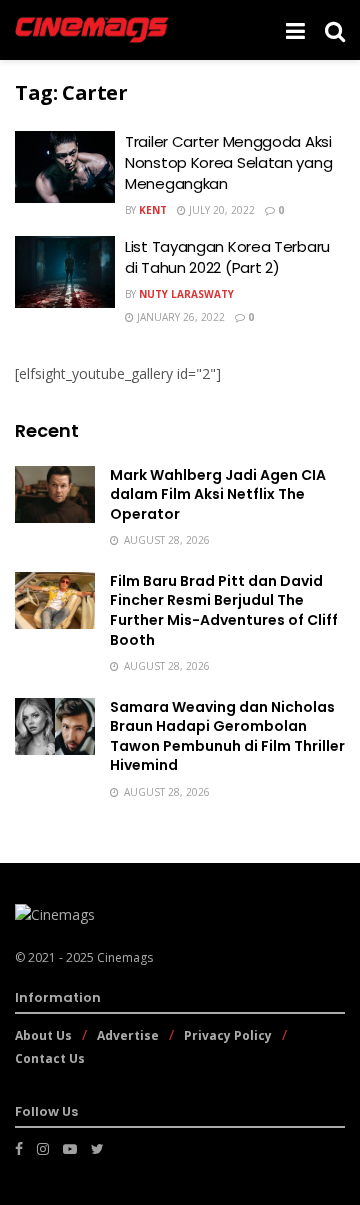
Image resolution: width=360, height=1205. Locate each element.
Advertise (128, 1035)
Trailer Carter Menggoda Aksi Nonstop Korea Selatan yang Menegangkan (228, 162)
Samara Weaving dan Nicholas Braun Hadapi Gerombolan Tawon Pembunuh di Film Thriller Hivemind (227, 736)
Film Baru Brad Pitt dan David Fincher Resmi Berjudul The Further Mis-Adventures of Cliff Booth (224, 610)
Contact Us (50, 1058)
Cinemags (125, 957)
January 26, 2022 (179, 317)
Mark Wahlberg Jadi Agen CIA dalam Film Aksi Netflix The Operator (218, 494)
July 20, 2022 (220, 210)
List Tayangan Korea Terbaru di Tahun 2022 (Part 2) (227, 257)
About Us (43, 1035)
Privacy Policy (228, 1035)
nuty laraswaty (186, 294)
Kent (153, 210)
